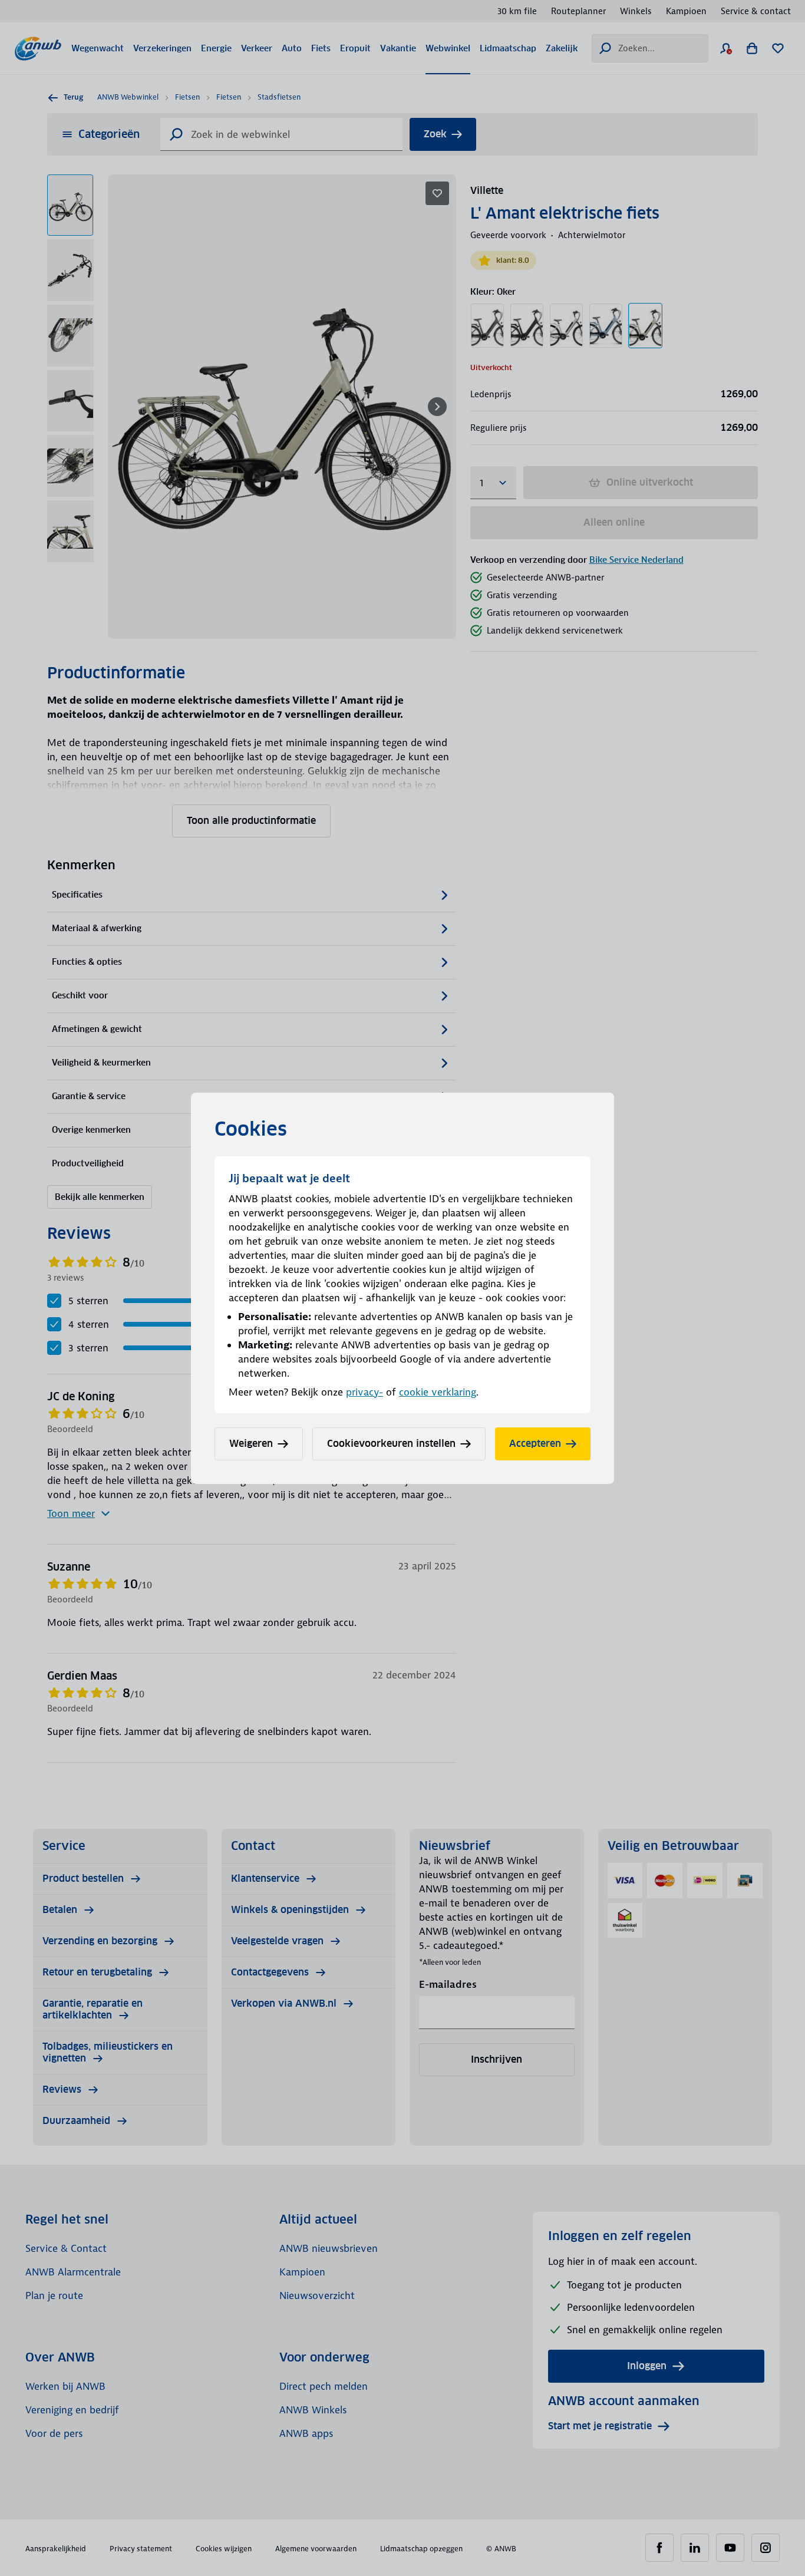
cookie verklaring (438, 1392)
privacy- (364, 1392)
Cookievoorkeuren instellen (391, 1444)
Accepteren (535, 1444)
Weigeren (251, 1444)
